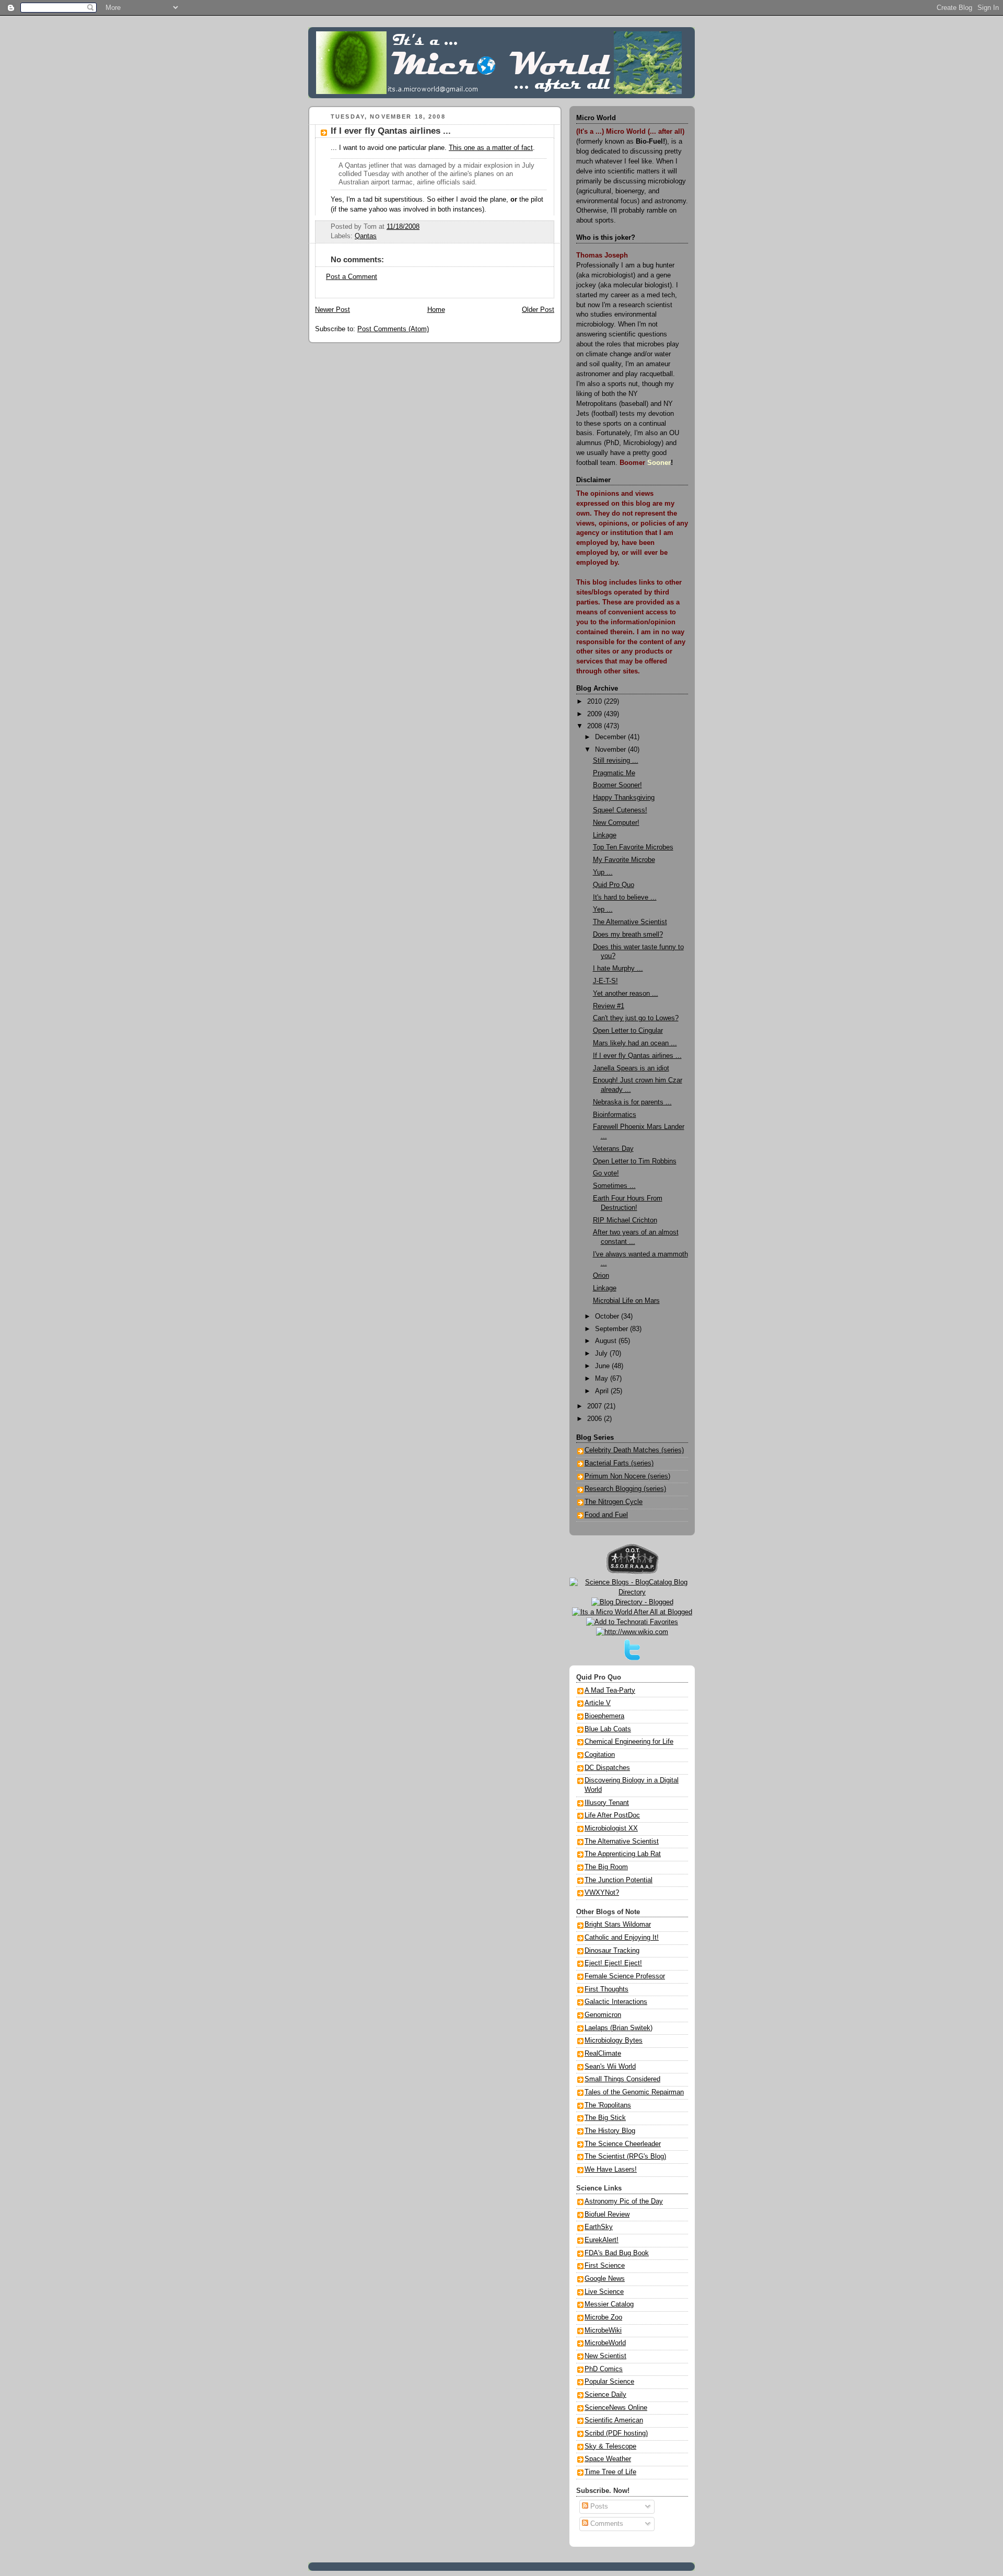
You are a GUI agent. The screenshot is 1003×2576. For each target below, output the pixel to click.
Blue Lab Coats (608, 1729)
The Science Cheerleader (623, 2144)
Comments (606, 2524)
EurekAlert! (602, 2240)
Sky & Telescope (610, 2446)
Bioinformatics (615, 1115)
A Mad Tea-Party (610, 1691)
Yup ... (603, 872)
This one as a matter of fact (491, 148)
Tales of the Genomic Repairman (634, 2092)
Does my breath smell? (628, 935)
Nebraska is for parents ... (632, 1102)
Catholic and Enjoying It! (622, 1938)
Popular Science (609, 2382)
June (603, 1366)
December (611, 737)
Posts (598, 2507)
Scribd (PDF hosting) (616, 2433)
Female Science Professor (625, 1976)
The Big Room (606, 1867)
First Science (605, 2266)
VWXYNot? (602, 1893)
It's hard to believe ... (625, 897)
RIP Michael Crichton (625, 1220)
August (607, 1341)
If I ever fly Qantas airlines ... (391, 131)
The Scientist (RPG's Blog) (625, 2157)
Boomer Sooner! (617, 785)
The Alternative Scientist (630, 922)
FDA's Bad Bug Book (617, 2253)
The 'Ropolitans (608, 2105)
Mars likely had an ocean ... (635, 1043)
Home (436, 310)
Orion (601, 1276)
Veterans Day (613, 1149)
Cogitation (600, 1755)
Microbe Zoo (603, 2317)
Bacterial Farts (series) (619, 1463)
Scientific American (614, 2420)
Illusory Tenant (607, 1803)
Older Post (538, 310)
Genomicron (603, 2015)
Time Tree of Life (610, 2472)
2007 (596, 1406)
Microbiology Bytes (614, 2041)
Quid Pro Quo (614, 885)
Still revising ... (616, 761)
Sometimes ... (614, 1186)
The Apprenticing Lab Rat (623, 1854)
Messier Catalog (609, 2304)
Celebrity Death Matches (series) (634, 1450)
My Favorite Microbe (624, 860)
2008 (596, 726)
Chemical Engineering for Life (629, 1742)
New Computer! (616, 823)
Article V (598, 1703)
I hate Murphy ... (618, 969)
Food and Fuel (606, 1515)
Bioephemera (604, 1716)
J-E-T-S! (605, 981)
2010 (596, 702)
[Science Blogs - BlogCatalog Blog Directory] (632, 1592)
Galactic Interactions (616, 2002)
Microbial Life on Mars (626, 1301)
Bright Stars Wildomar (618, 1925)
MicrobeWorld (605, 2343)
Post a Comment (352, 277)
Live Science (604, 2292)
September (613, 1329)
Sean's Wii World (610, 2067)
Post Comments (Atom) (393, 329)
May (603, 1379)
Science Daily (605, 2395)
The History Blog (610, 2131)
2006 (596, 1419)
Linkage (605, 835)
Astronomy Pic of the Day (624, 2201)
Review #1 (609, 1006)
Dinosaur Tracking (612, 1951)
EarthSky (599, 2227)
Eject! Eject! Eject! (613, 1963)
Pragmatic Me (614, 773)
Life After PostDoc (612, 1815)
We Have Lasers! (611, 2170)
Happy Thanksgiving (624, 798)
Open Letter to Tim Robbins (635, 1161)
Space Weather (608, 2459)
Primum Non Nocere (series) (627, 1476)
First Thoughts (607, 1989)
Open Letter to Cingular (628, 1031)
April (603, 1391)
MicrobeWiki (603, 2330)
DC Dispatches (607, 1768)
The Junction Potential (619, 1880)
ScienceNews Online (616, 2408)
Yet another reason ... (626, 994)
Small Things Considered (622, 2079)
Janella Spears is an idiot (631, 1068)
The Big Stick (605, 2118)
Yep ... (603, 910)
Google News (605, 2279)
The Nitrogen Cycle (614, 1502)
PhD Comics (604, 2369)
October (608, 1316)
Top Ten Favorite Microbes (633, 847)
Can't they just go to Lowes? (636, 1018)
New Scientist (605, 2356)
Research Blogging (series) (625, 1489)
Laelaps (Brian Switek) (619, 2028)
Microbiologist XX (611, 1828)
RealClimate (603, 2054)
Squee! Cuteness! (620, 810)
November (611, 750)
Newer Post (333, 310)
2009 (596, 714)
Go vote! (606, 1173)
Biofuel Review (607, 2214)
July (602, 1354)
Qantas (366, 236)
